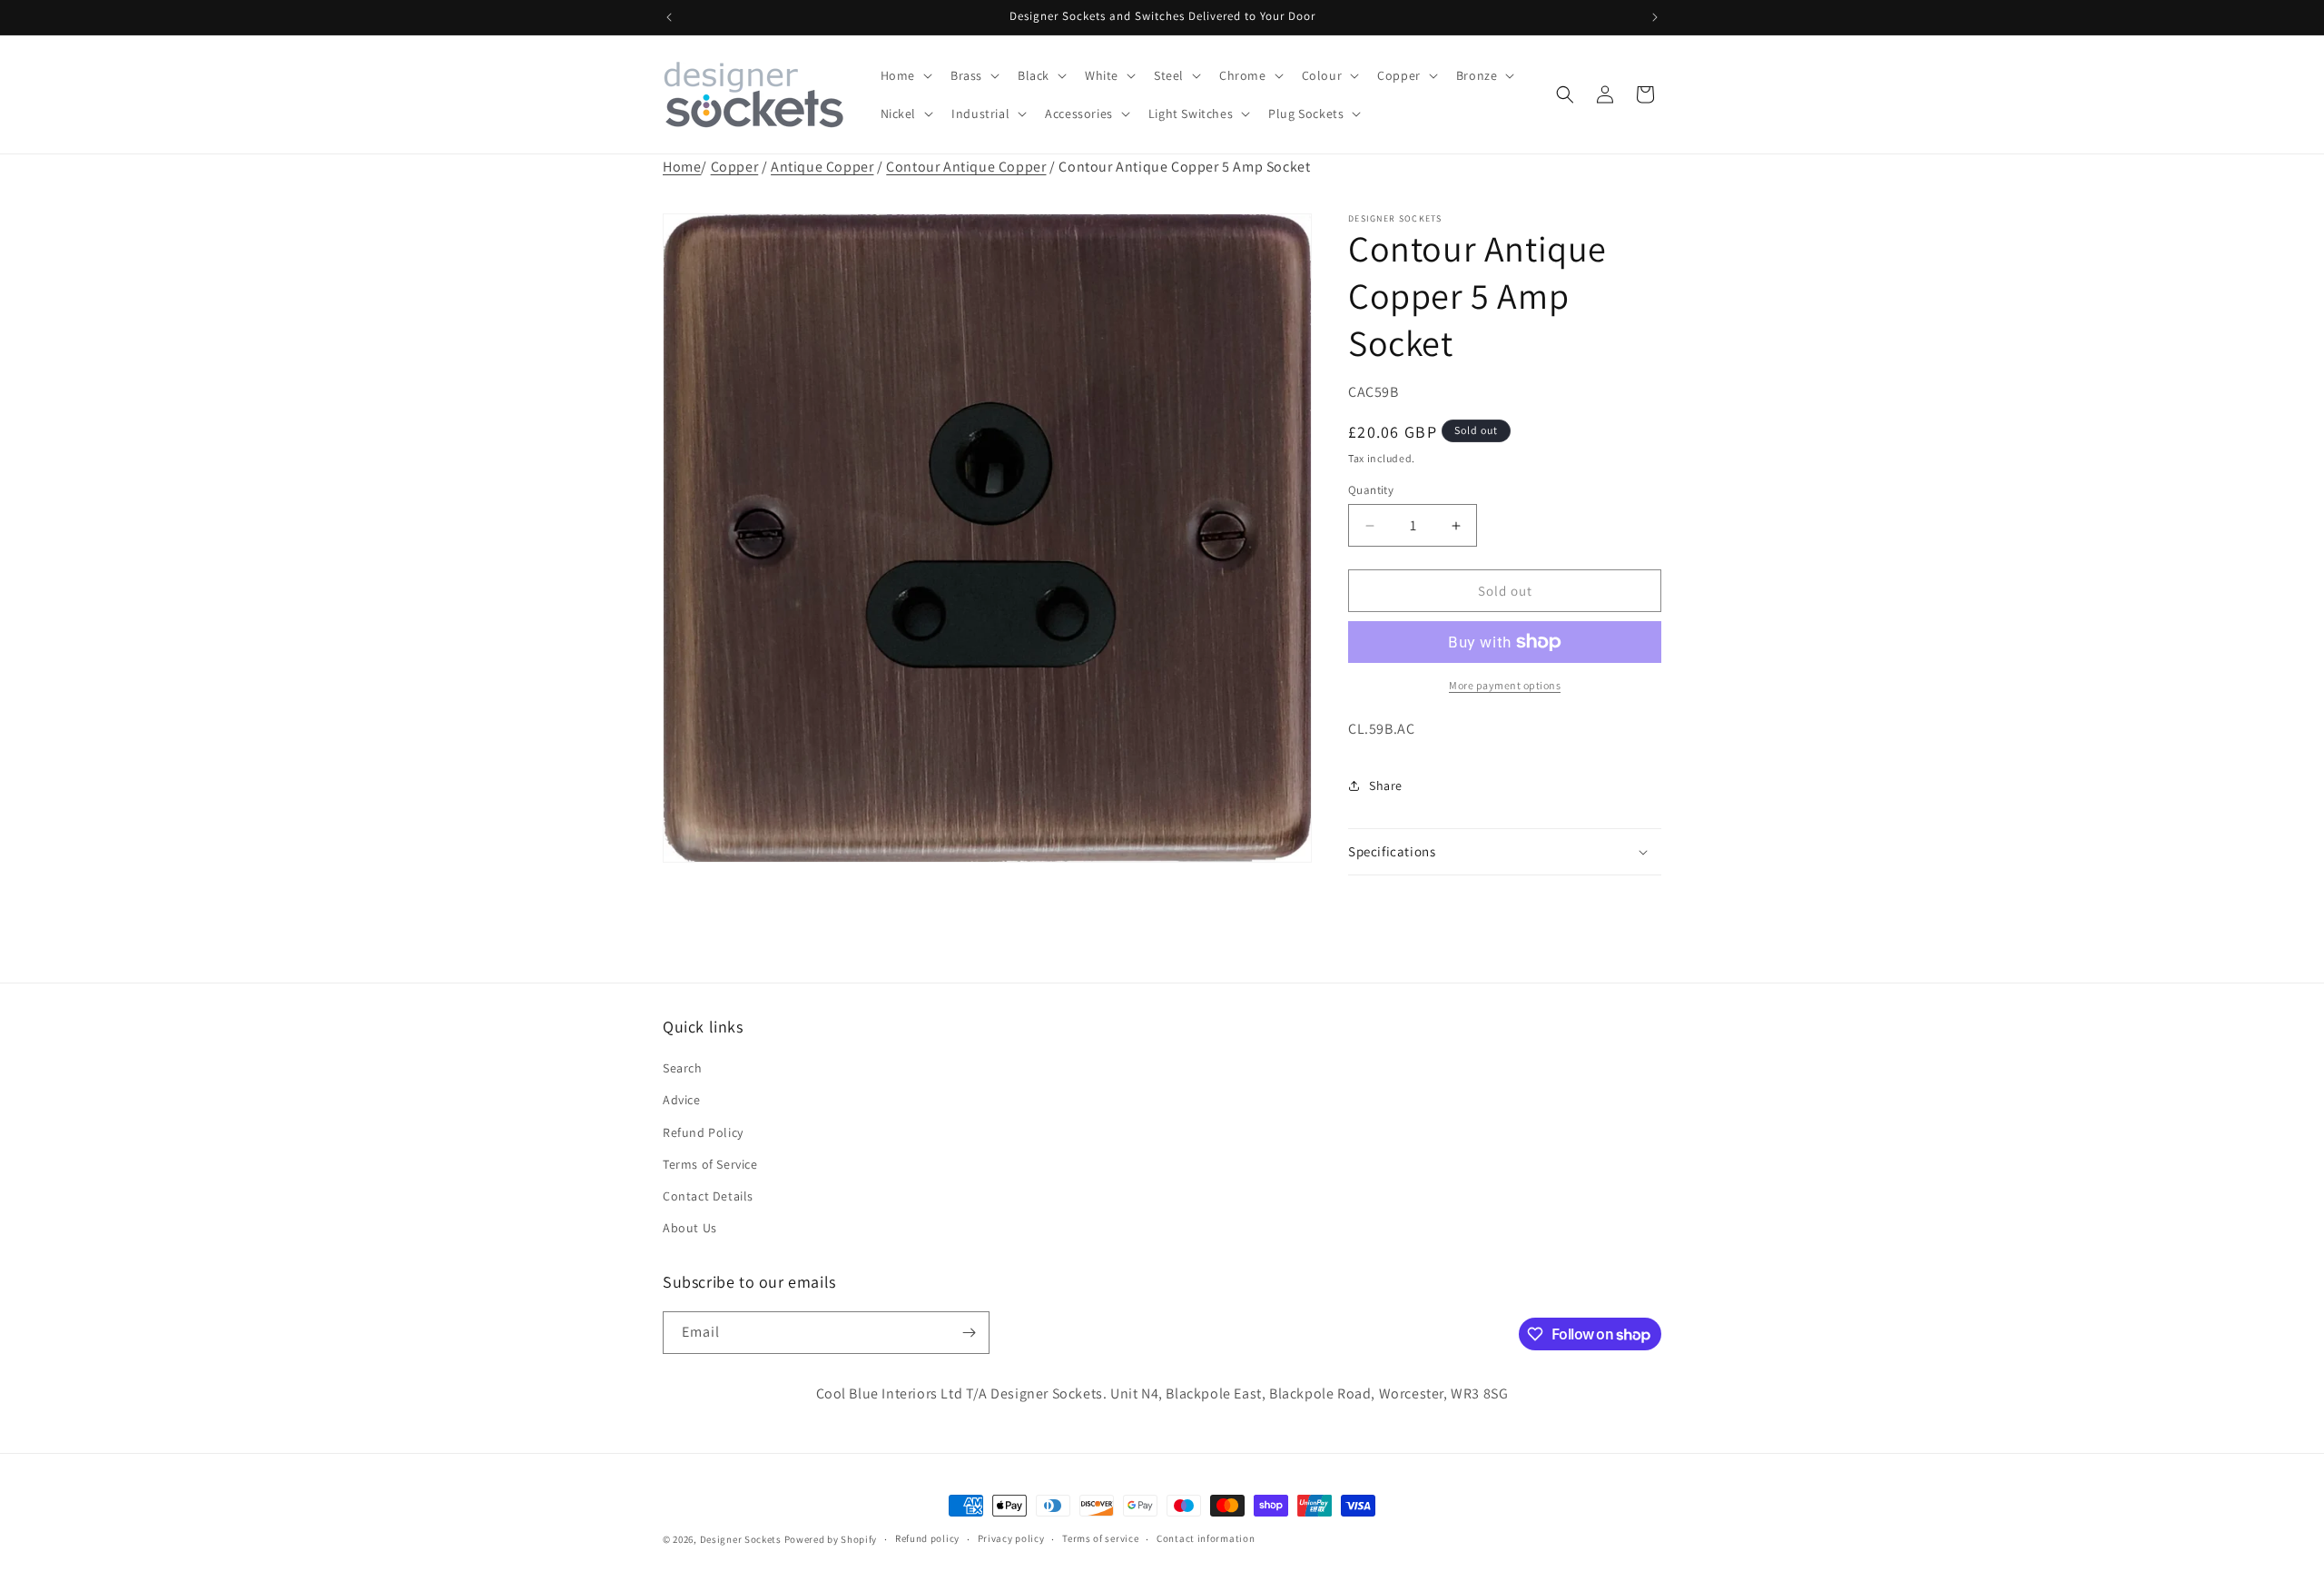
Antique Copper (822, 167)
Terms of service (1100, 1538)
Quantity (1371, 490)
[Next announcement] (1655, 17)
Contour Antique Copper (966, 167)
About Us (690, 1228)
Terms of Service (710, 1164)
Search (683, 1068)
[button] (905, 75)
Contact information (1206, 1538)
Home (682, 167)
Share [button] (1386, 786)
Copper (735, 167)
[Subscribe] (969, 1333)
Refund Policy (703, 1132)
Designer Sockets (741, 1539)
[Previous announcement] (669, 17)
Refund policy (927, 1538)
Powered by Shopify (831, 1539)
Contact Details (708, 1196)
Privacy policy (1011, 1538)
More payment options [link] (1505, 685)
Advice (682, 1100)
